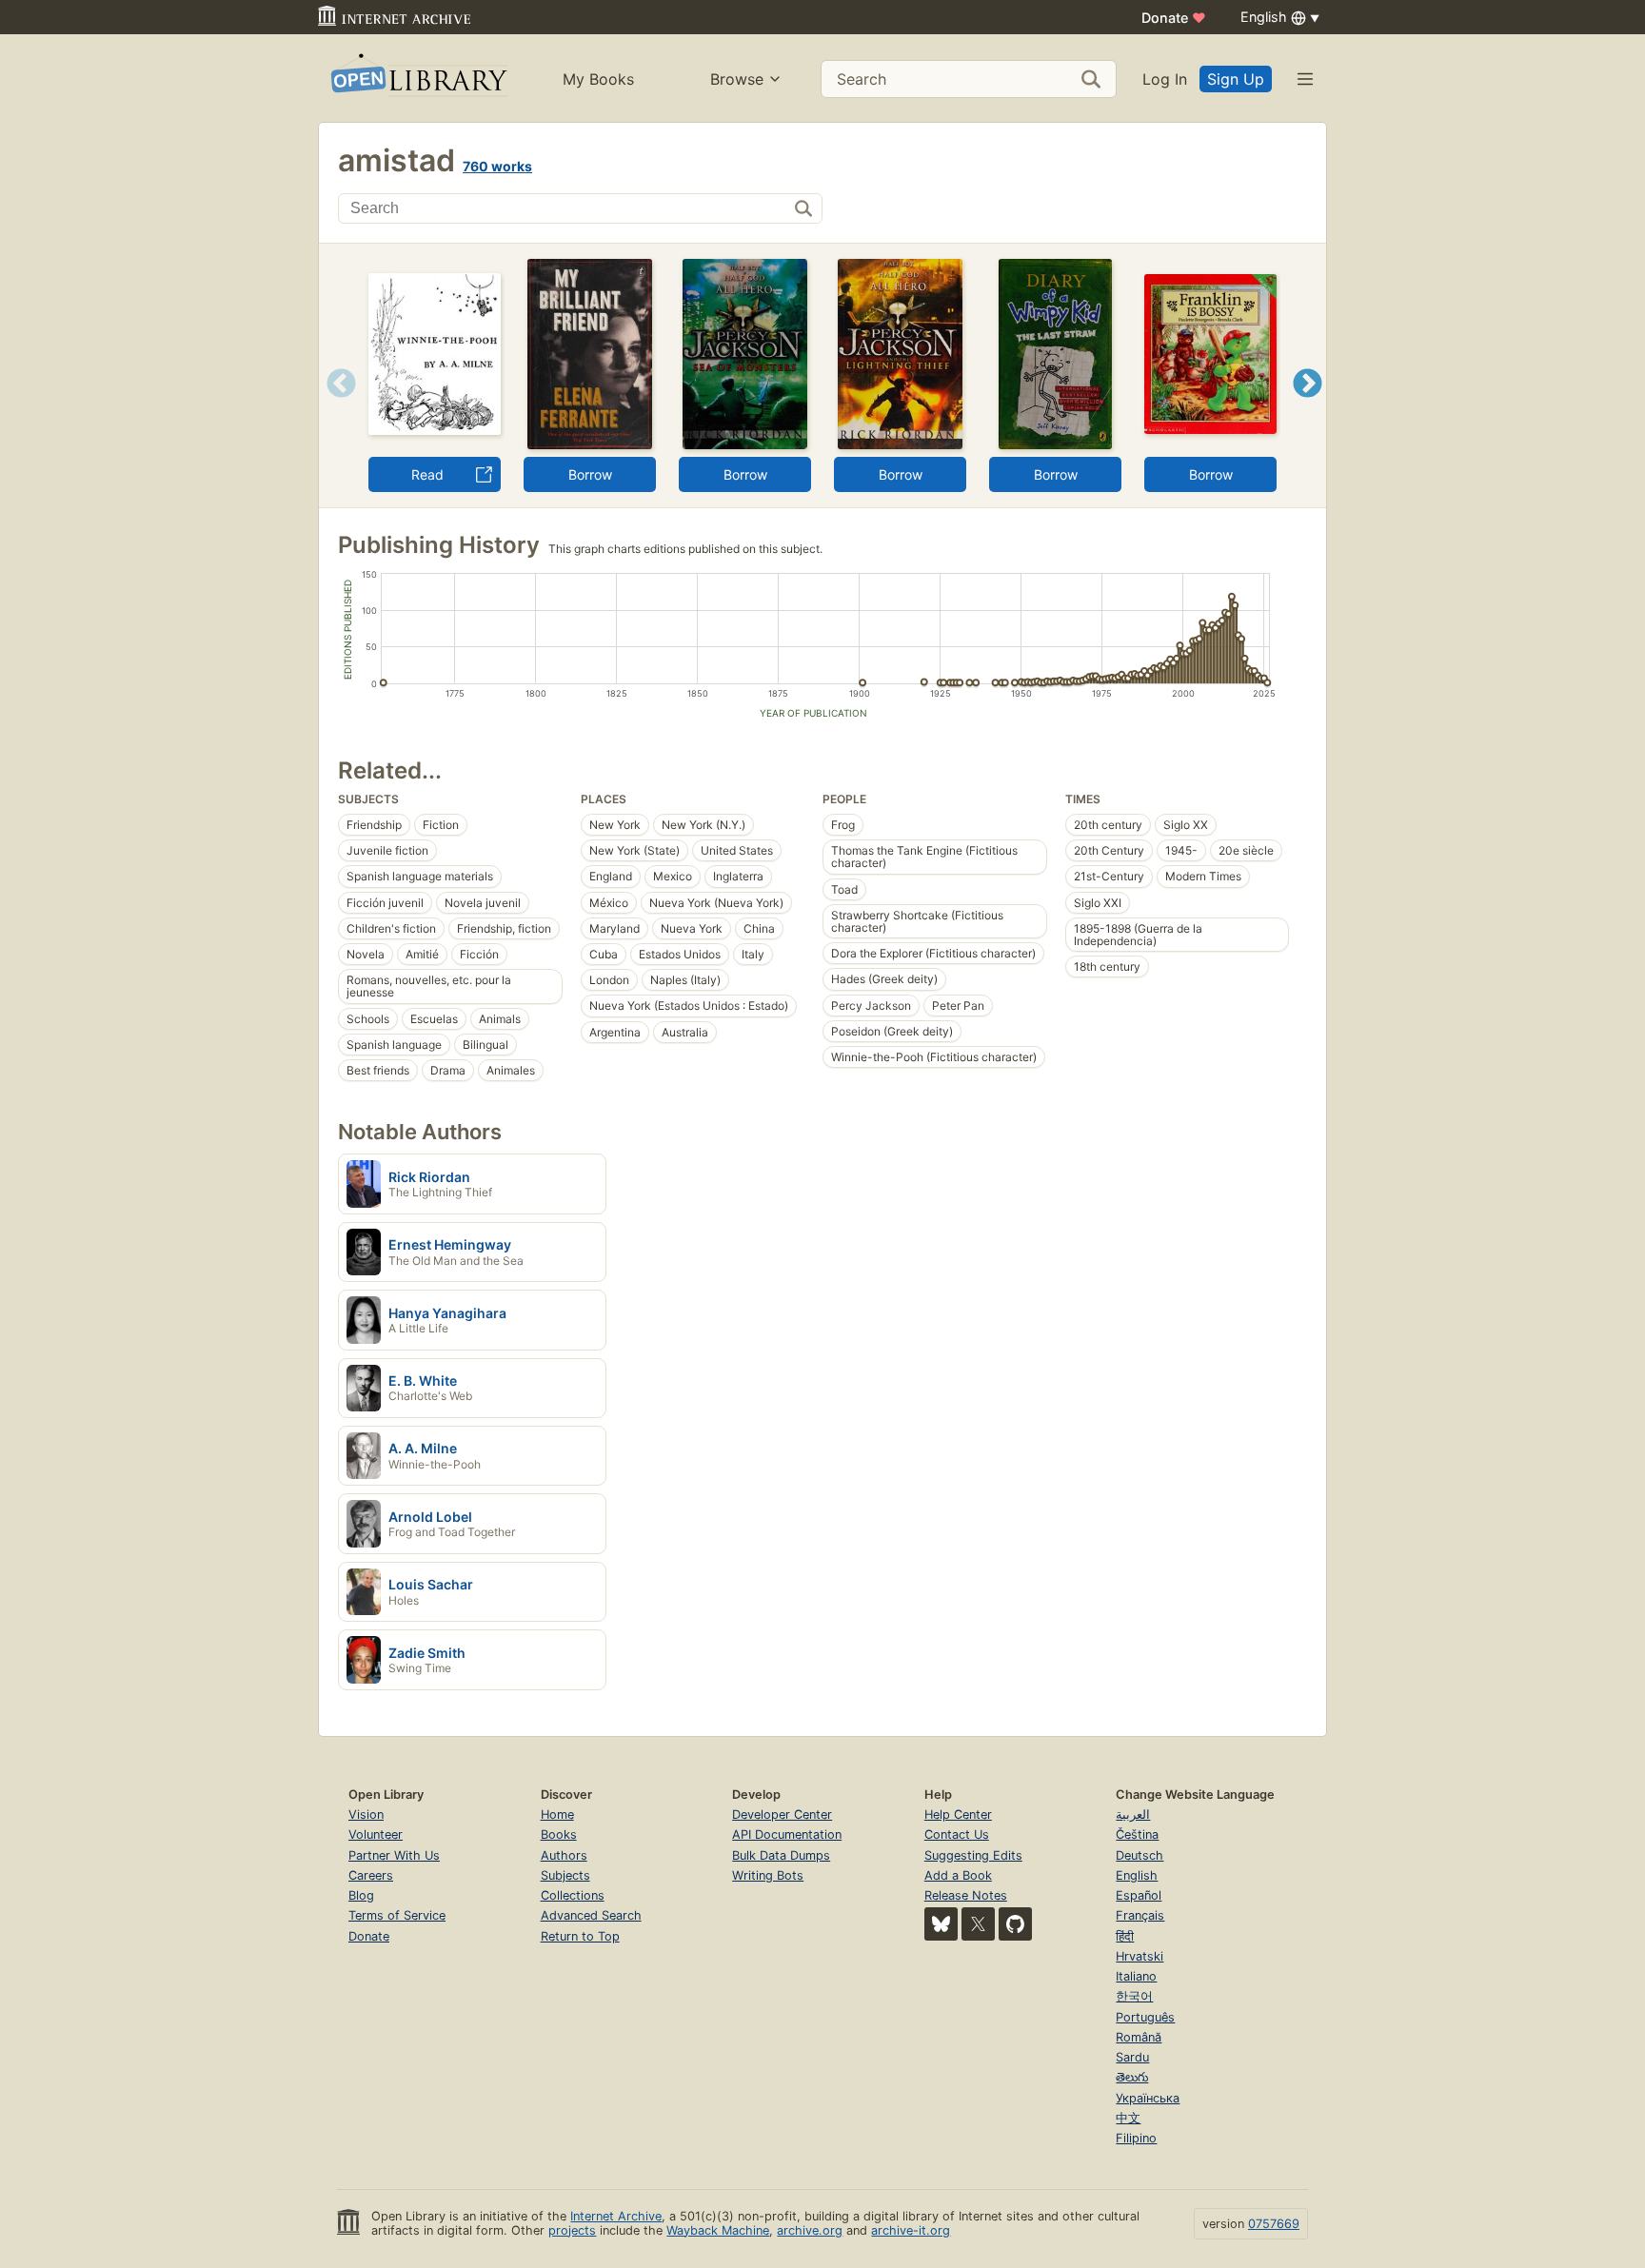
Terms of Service (397, 1915)
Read (427, 474)
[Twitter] (978, 1924)
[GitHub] (1015, 1924)
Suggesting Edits (973, 1855)
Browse (737, 79)
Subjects (565, 1875)
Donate (1174, 18)
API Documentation (787, 1834)
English (1137, 1875)
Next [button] (1308, 407)
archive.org (810, 2230)
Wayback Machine (718, 2230)
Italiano (1136, 1976)
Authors (564, 1855)
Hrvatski (1140, 1956)
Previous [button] (335, 407)
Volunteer (376, 1834)
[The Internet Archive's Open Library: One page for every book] (417, 79)
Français (1140, 1915)
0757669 (1274, 2224)
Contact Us (957, 1834)
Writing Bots (768, 1875)
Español (1139, 1895)
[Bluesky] (941, 1924)
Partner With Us (394, 1855)
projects (572, 2230)
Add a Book (958, 1875)
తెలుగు (1132, 2077)
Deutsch (1140, 1855)
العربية (1133, 1814)
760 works (497, 166)
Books (559, 1834)
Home (557, 1814)
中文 (1128, 2118)
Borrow (590, 474)
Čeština (1137, 1834)
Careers (371, 1875)
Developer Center (782, 1814)
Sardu (1132, 2057)
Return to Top (580, 1936)
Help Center (958, 1814)
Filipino (1136, 2138)
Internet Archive (616, 2216)
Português (1145, 2017)
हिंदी (1125, 1936)
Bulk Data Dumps (781, 1855)
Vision (366, 1814)
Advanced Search (591, 1915)
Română (1139, 2037)
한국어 (1134, 1996)
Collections (573, 1895)
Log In (1165, 79)
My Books (598, 79)
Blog (361, 1895)
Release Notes (966, 1895)
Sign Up (1236, 79)
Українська (1148, 2098)
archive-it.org (911, 2230)
